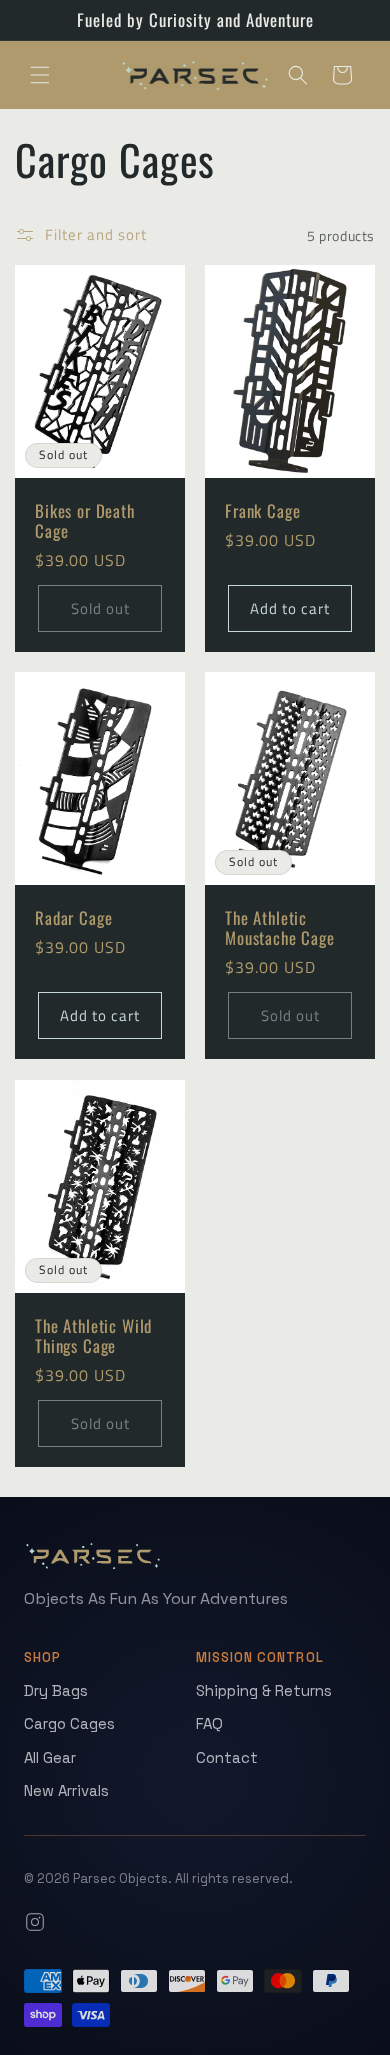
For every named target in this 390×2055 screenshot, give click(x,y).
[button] (40, 75)
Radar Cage (73, 918)
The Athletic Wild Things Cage (93, 1335)
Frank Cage (262, 511)
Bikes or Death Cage (85, 521)
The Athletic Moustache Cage (280, 928)
